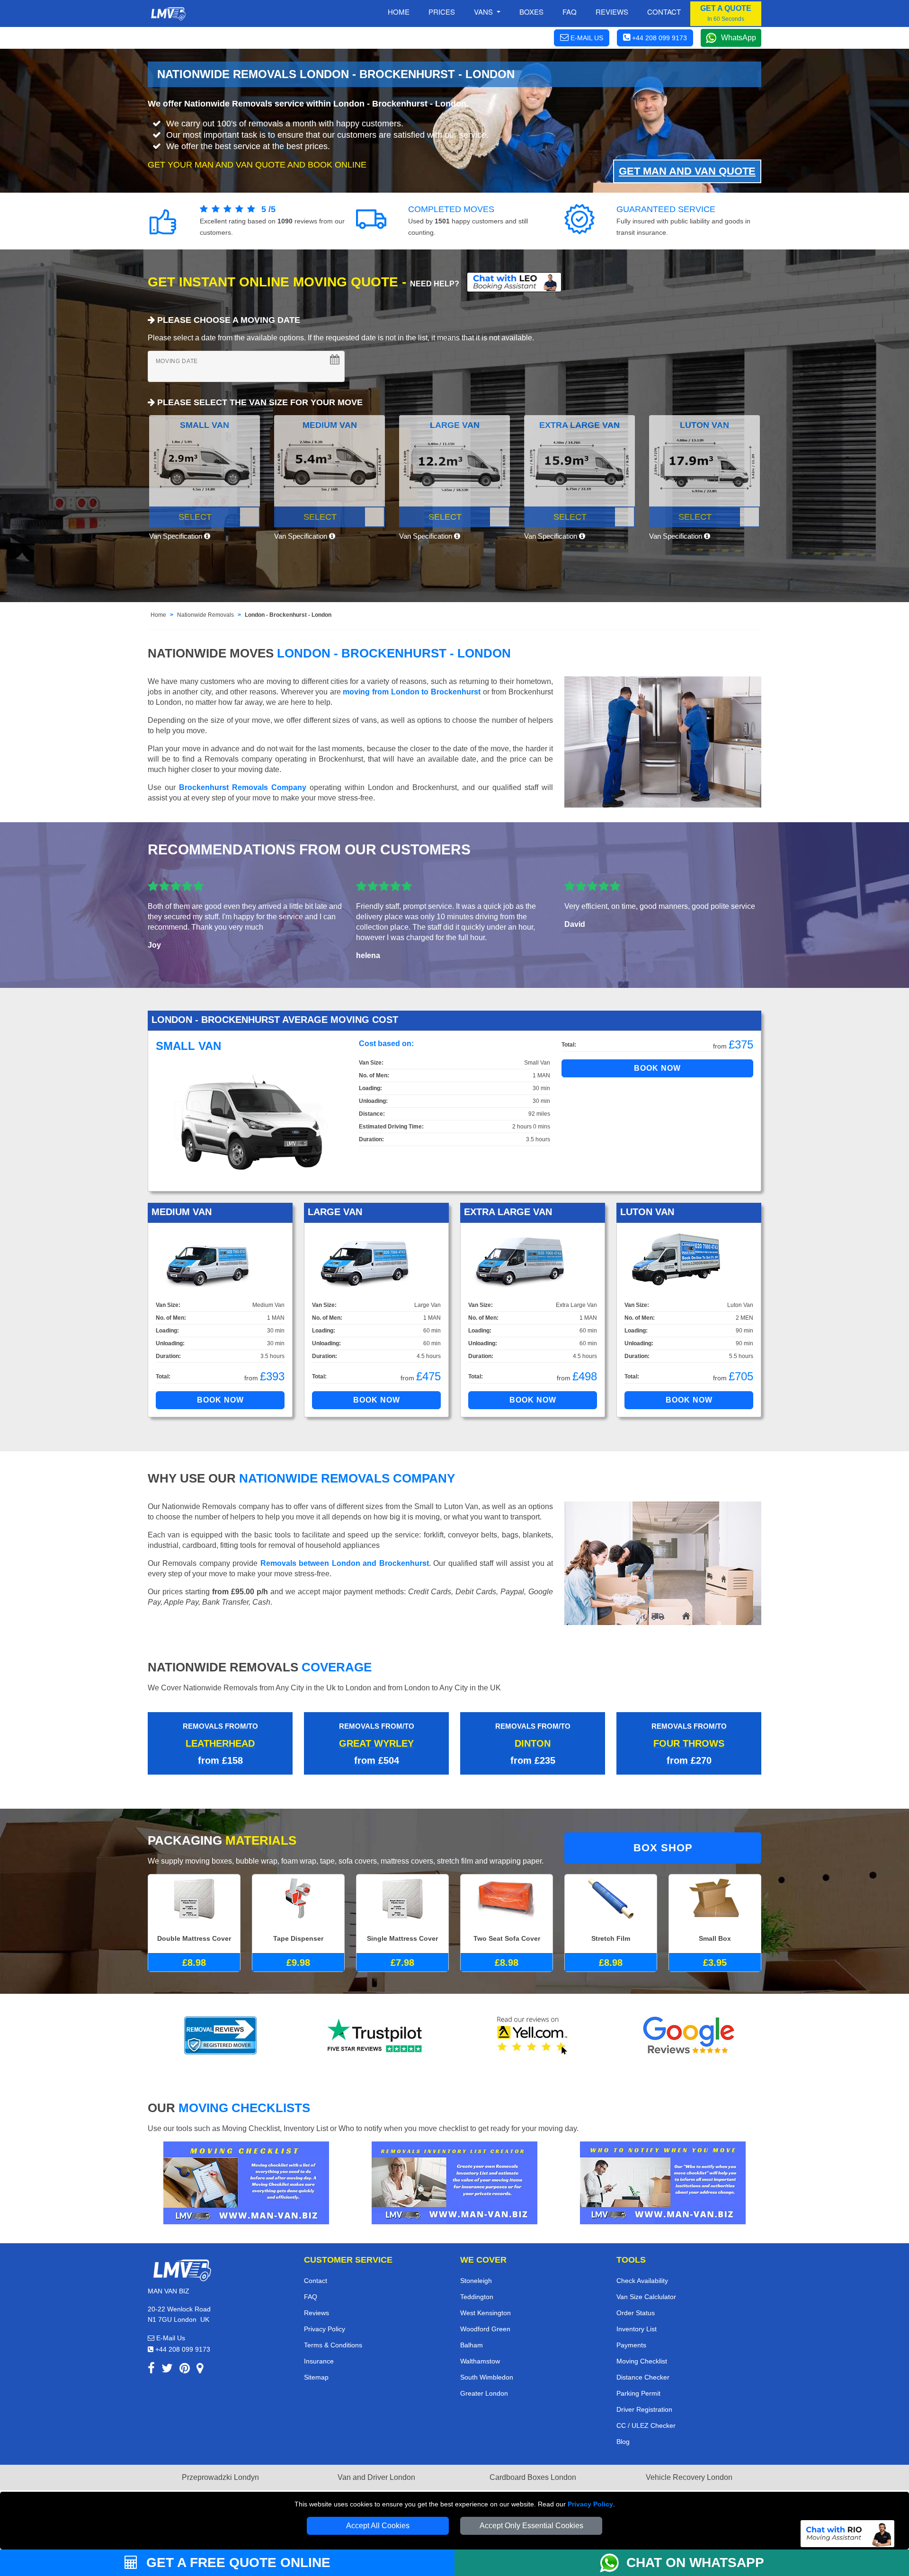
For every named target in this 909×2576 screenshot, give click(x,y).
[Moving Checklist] (246, 2182)
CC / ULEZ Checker (646, 2425)
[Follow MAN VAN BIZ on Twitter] (167, 2370)
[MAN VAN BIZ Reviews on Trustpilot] (376, 2035)
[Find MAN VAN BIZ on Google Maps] (200, 2370)
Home (399, 12)
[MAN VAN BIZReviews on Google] (689, 2035)
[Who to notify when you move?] (663, 2182)
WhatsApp (739, 38)
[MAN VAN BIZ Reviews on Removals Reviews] (220, 2035)
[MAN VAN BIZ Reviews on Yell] (533, 2035)
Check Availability (642, 2281)
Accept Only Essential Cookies (531, 2526)
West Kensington (486, 2313)
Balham (472, 2345)
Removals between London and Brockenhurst (345, 1563)
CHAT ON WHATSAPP (695, 2563)
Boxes (531, 12)
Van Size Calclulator (646, 2297)
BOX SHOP (663, 1848)
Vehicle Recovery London (689, 2477)
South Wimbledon (487, 2377)
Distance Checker (643, 2377)
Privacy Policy (590, 2504)
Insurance (319, 2361)
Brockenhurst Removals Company (243, 787)
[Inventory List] (454, 2182)
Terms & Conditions (333, 2345)
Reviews (612, 12)
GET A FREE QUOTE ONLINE (236, 2563)
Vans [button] (484, 12)
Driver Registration (644, 2409)
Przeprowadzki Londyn (220, 2477)
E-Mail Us (170, 2338)
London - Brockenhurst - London (288, 615)
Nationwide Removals (205, 615)
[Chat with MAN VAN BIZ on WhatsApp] (613, 2563)
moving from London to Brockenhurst (412, 692)
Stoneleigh (476, 2281)
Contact (664, 12)
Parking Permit (638, 2393)
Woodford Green (485, 2329)
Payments (631, 2345)
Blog (623, 2442)
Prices (442, 12)
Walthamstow (480, 2361)
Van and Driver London (376, 2477)
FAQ (311, 2297)
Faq (570, 12)
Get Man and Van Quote (687, 171)
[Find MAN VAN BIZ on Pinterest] (185, 2370)
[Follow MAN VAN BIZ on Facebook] (151, 2370)
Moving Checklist (642, 2361)
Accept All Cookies (378, 2526)
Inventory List (637, 2329)
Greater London (484, 2393)
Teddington (477, 2297)
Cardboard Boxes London (533, 2477)
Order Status (636, 2313)
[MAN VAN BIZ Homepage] (168, 14)
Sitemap (316, 2377)
